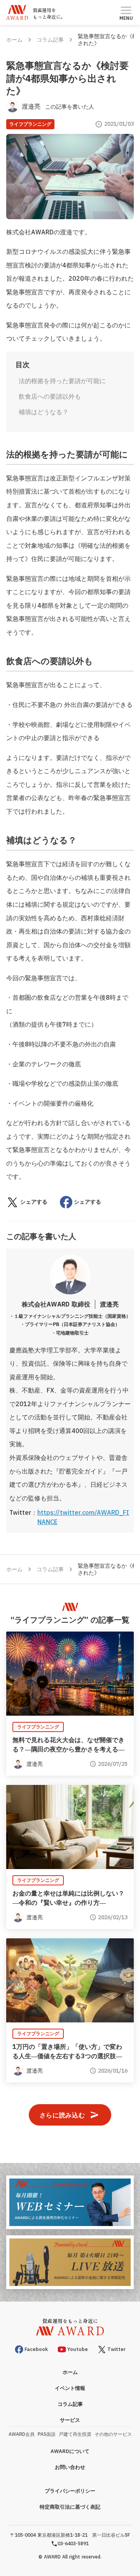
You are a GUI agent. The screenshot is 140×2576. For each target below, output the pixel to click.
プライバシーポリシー (70, 2491)
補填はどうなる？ (44, 412)
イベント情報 (70, 2388)
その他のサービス (113, 2434)
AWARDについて (70, 2451)
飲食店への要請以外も (50, 396)
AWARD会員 (22, 2434)
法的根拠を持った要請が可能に (62, 381)
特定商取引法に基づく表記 (70, 2507)
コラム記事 (50, 40)
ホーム (14, 40)
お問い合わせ (70, 2467)
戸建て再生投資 (75, 2434)
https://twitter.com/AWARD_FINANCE (83, 1517)
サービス (70, 2420)
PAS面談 (47, 2434)
